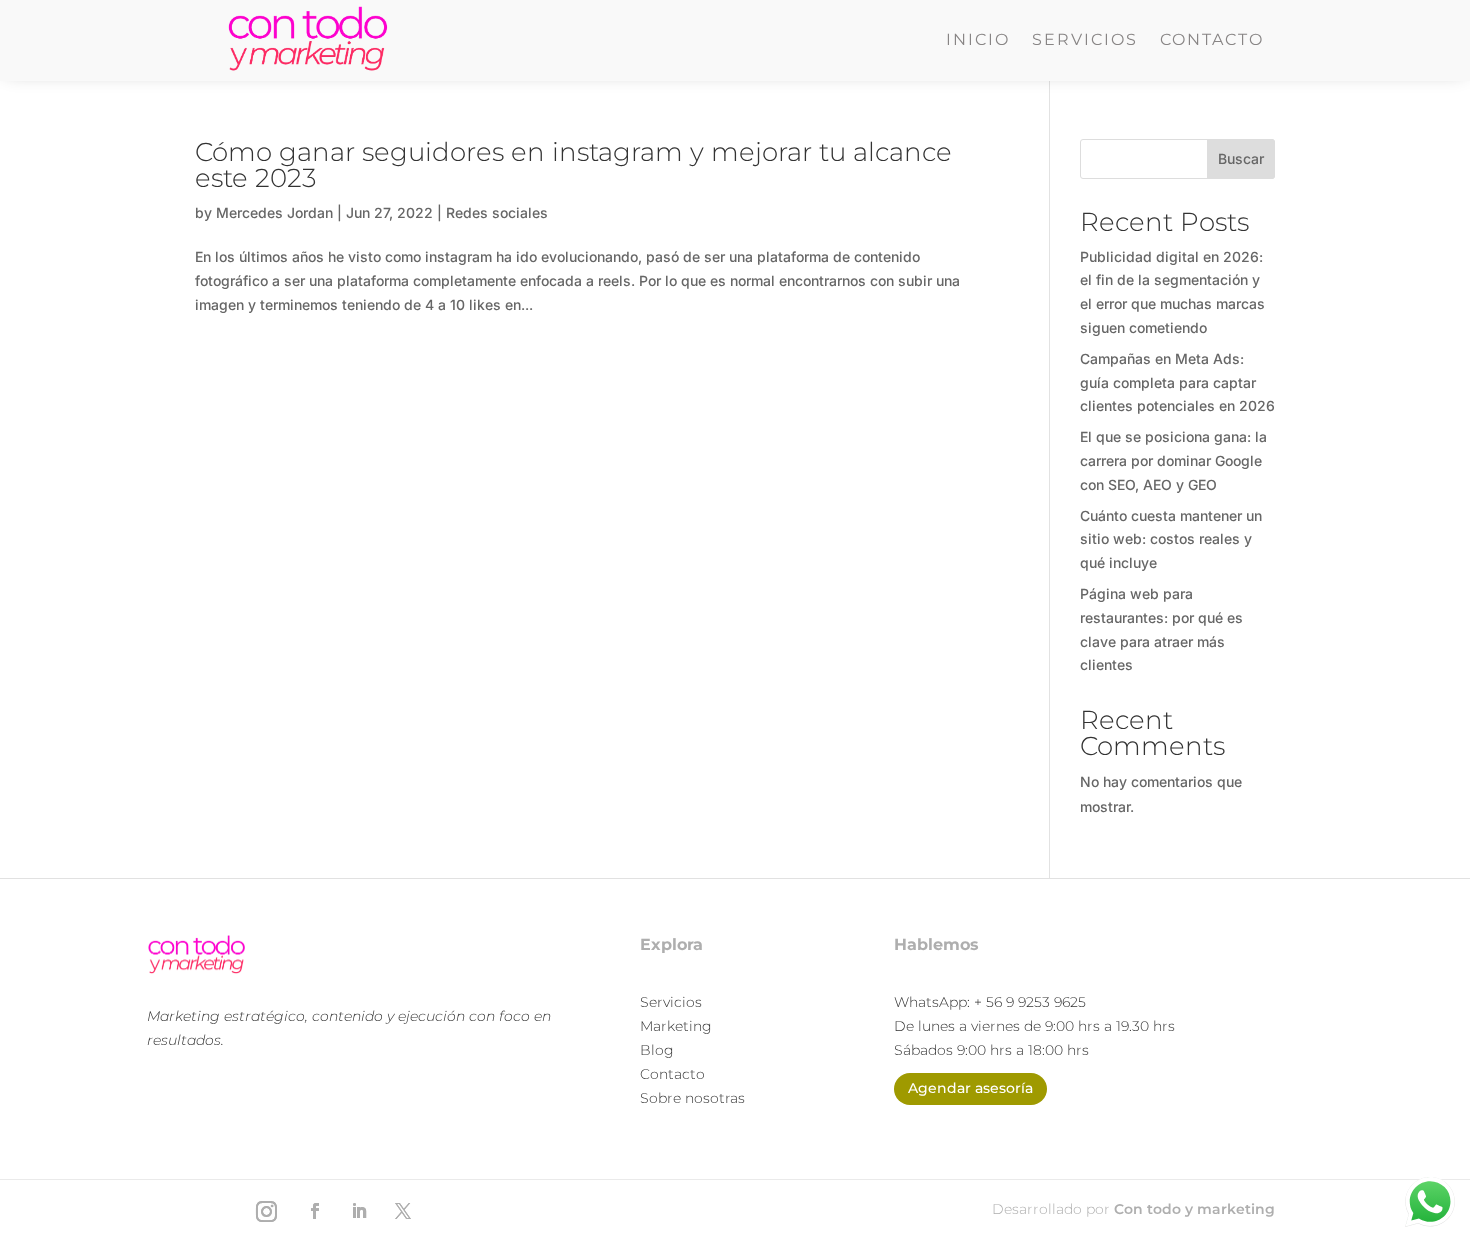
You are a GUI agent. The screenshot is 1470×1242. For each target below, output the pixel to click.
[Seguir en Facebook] (315, 1211)
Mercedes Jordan (274, 212)
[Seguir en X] (403, 1211)
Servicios (1085, 41)
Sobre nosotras (692, 1098)
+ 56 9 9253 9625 (1030, 1002)
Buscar (1241, 158)
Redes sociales (497, 212)
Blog (657, 1050)
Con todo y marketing (1194, 1209)
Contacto (1212, 41)
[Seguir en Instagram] (266, 1211)
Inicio (978, 41)
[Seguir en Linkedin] (359, 1211)
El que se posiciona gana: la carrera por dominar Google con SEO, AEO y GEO (1173, 460)
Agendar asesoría (970, 1088)
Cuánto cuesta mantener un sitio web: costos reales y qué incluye (1171, 539)
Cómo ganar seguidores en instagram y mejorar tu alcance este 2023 (573, 165)
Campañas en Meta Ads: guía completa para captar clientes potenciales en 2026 (1177, 382)
